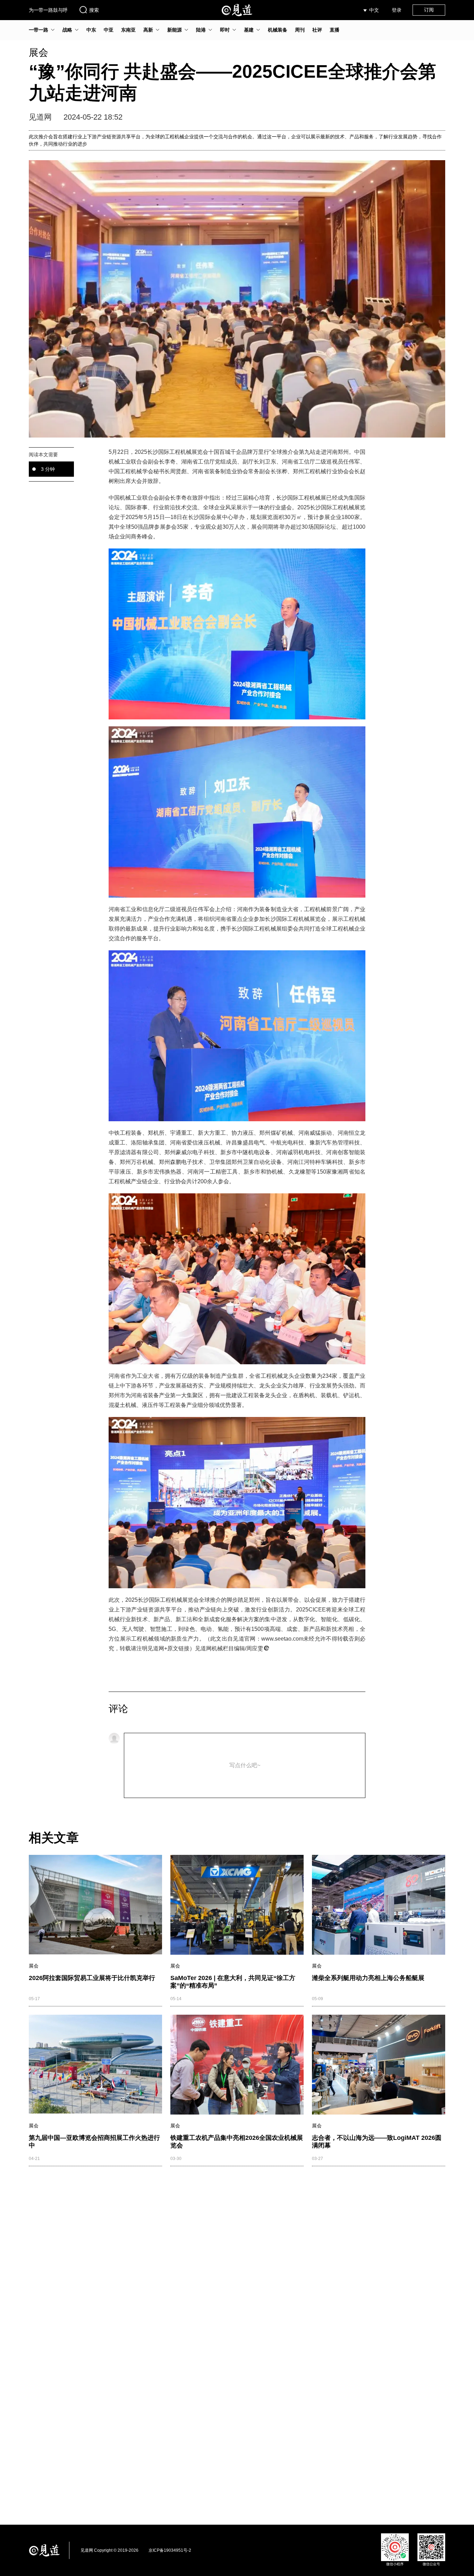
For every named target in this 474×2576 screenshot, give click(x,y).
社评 (317, 30)
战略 (67, 30)
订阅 (429, 10)
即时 (225, 30)
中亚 (109, 30)
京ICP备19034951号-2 (170, 2550)
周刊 (300, 30)
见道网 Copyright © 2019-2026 (109, 2550)
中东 (91, 30)
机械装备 (278, 30)
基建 (249, 30)
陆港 (201, 30)
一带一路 (39, 30)
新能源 (175, 30)
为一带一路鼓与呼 (48, 10)
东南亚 (128, 30)
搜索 (94, 10)
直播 (335, 30)
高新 (148, 30)
